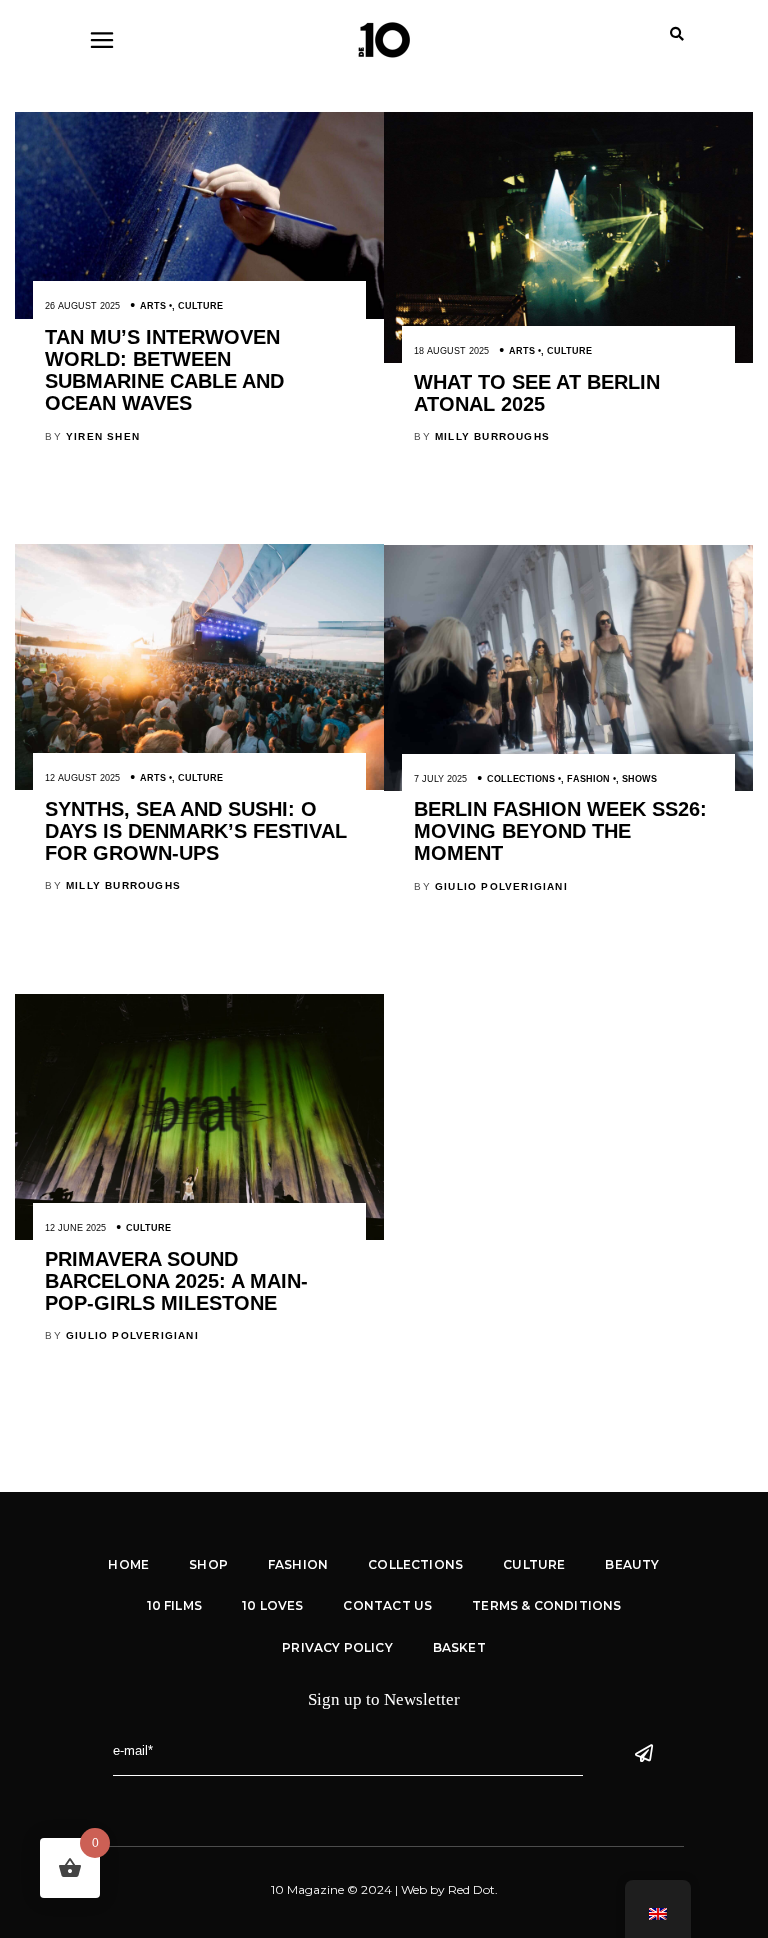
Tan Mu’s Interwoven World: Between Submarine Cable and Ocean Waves (164, 370)
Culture (200, 306)
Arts (153, 306)
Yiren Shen (103, 436)
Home (128, 1564)
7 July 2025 (440, 779)
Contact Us (387, 1605)
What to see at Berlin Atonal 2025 (537, 393)
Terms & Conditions (546, 1605)
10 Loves (272, 1605)
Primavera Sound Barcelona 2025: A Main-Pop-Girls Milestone (176, 1281)
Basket (459, 1647)
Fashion (588, 779)
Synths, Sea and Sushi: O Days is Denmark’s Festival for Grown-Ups (196, 831)
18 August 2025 (451, 351)
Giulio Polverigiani (501, 886)
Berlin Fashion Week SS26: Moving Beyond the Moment (560, 831)
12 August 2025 (82, 778)
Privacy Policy (337, 1647)
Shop (208, 1564)
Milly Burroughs (492, 436)
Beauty (632, 1564)
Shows (639, 779)
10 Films (174, 1605)
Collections (521, 779)
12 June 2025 (75, 1228)
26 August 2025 (82, 306)
